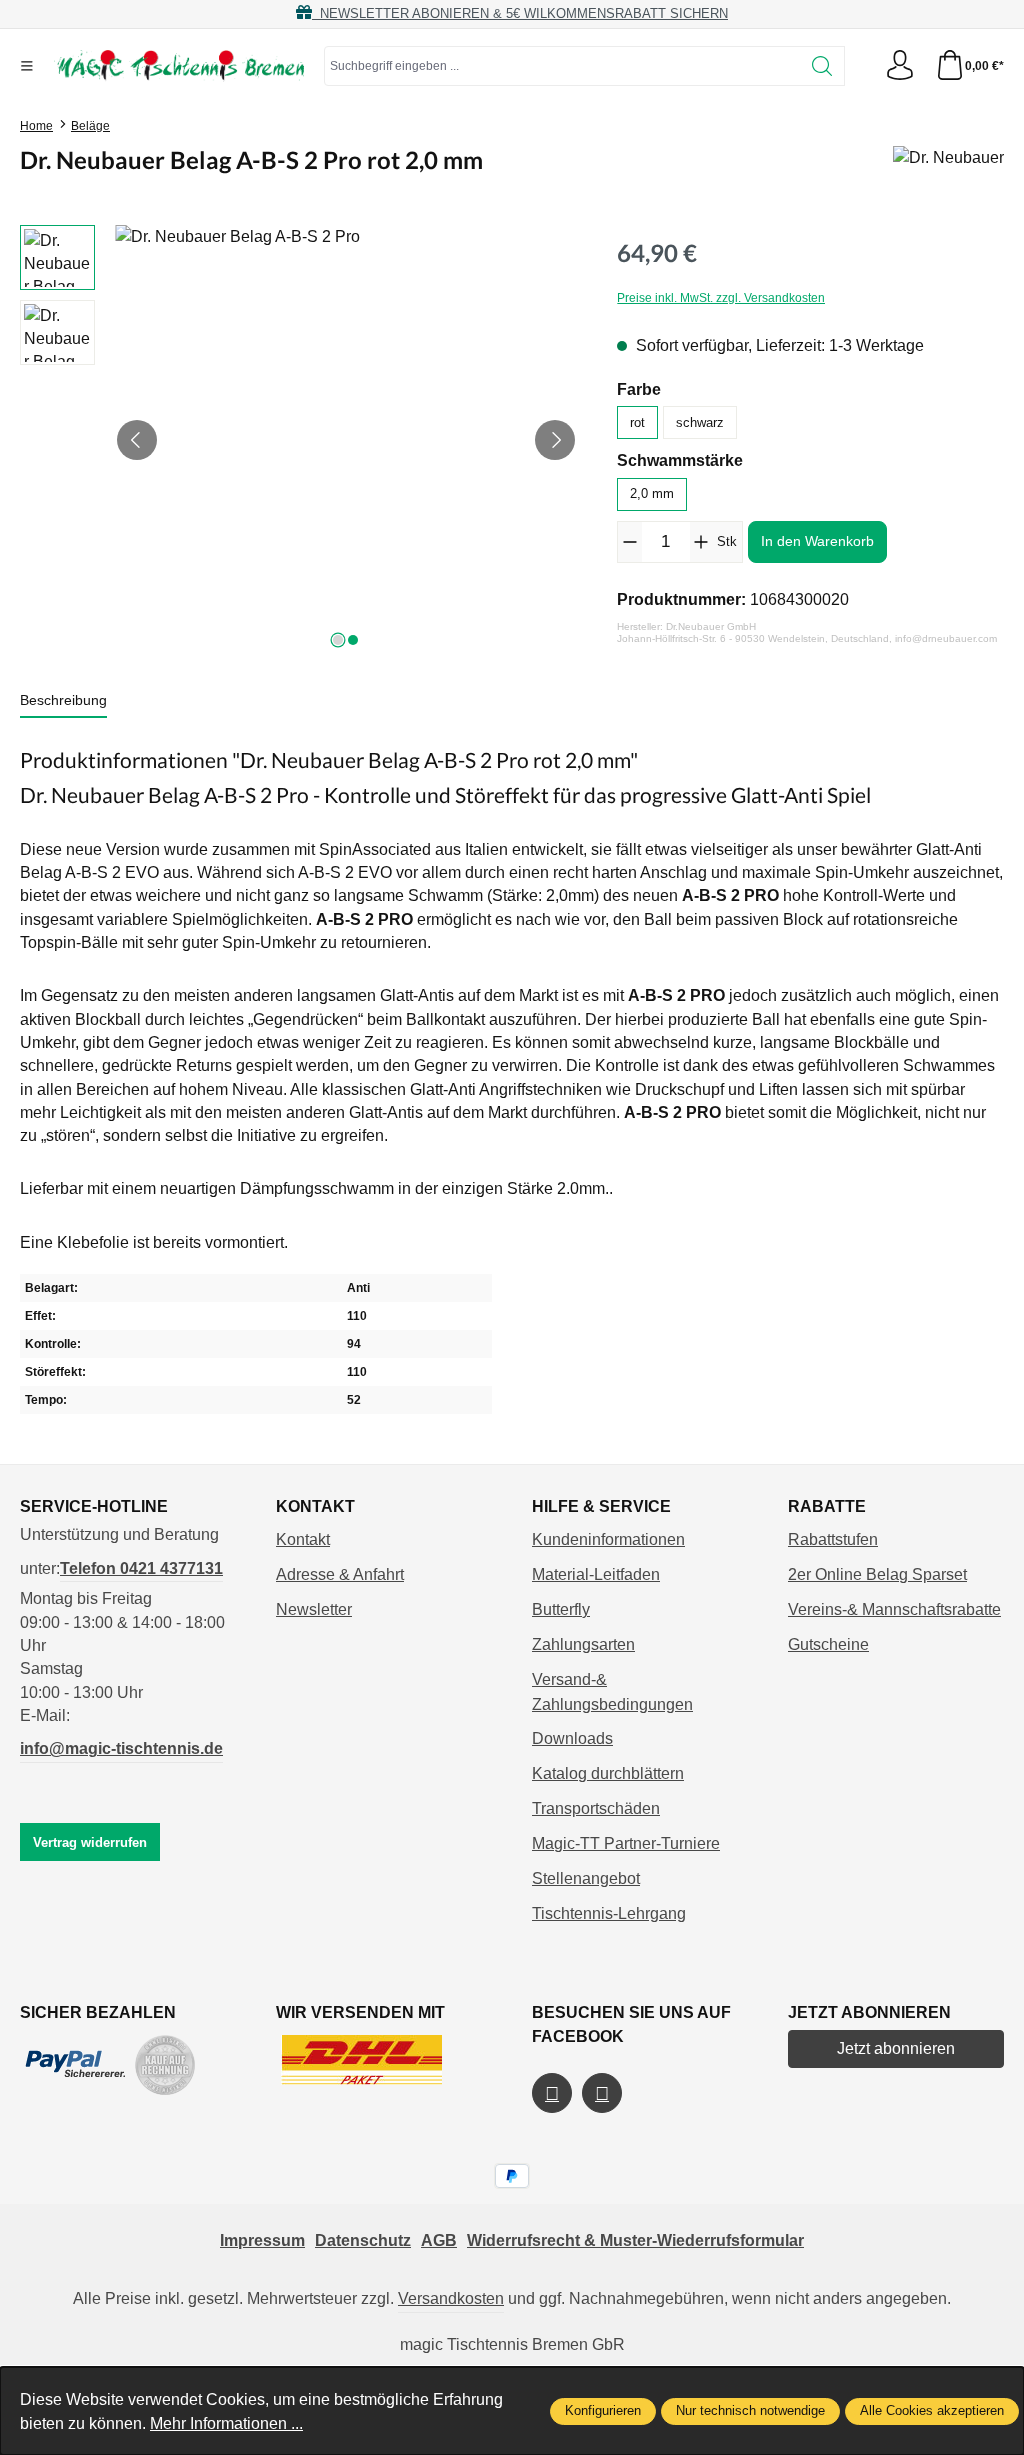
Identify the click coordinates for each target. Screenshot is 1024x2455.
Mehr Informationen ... (226, 2423)
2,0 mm (652, 493)
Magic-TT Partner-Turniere (626, 1843)
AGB (439, 2240)
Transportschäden (596, 1808)
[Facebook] (552, 2093)
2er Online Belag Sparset (877, 1574)
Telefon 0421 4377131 (141, 1568)
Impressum (262, 2240)
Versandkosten (451, 2298)
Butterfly (561, 1609)
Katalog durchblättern (608, 1773)
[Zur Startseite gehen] (179, 66)
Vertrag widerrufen (90, 1842)
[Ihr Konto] (900, 66)
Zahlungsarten (583, 1644)
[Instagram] (602, 2093)
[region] (298, 440)
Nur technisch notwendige (750, 2410)
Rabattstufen (833, 1539)
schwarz (700, 422)
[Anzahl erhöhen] (701, 542)
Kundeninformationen (608, 1539)
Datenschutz (363, 2240)
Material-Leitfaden (596, 1574)
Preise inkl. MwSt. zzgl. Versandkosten (721, 298)
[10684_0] (346, 440)
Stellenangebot (586, 1878)
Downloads (572, 1738)
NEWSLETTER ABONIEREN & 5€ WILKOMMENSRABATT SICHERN (520, 13)
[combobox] (562, 66)
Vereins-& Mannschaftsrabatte (894, 1609)
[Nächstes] (555, 440)
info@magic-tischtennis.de (121, 1748)
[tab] (63, 701)
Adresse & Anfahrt (340, 1574)
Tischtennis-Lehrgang (609, 1913)
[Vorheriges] (137, 440)
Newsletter (314, 1609)
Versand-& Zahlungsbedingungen (612, 1692)
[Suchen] (822, 66)
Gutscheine (828, 1644)
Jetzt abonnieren (896, 2048)
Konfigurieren (603, 2410)
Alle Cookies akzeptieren (932, 2410)
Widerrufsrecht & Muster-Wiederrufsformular (635, 2240)
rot (637, 422)
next (338, 640)
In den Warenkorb (817, 541)
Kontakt (303, 1539)
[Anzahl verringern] (629, 542)
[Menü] (27, 66)
